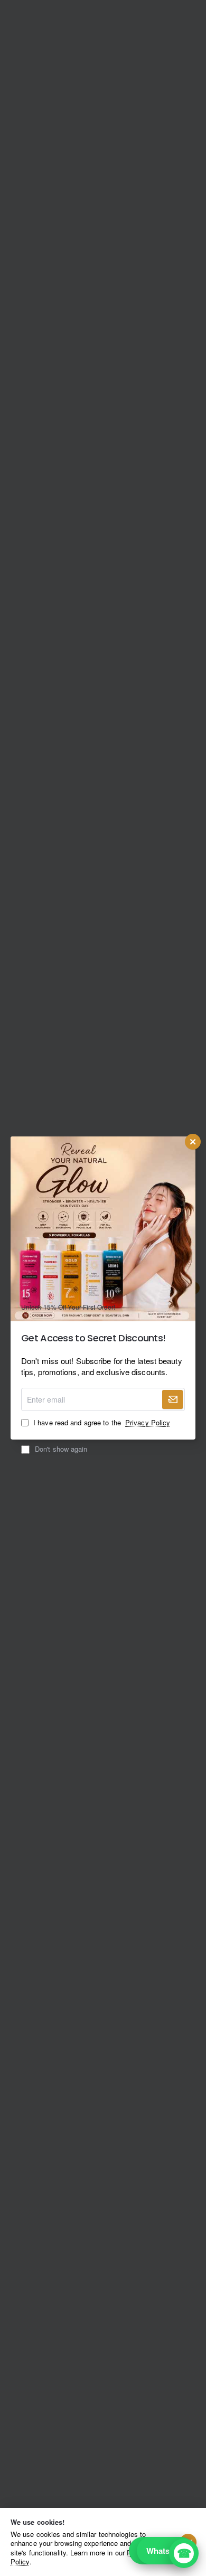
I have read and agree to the (101, 1423)
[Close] (193, 1142)
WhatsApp (166, 2551)
